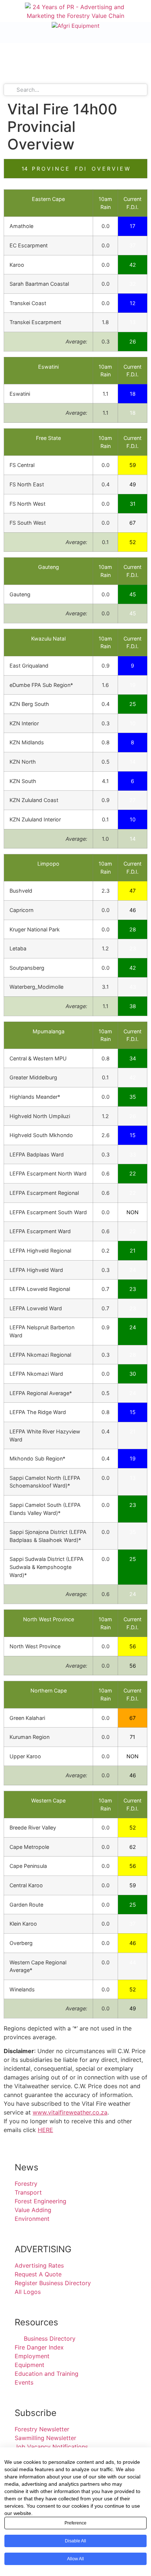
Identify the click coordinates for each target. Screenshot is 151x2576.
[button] (6, 12)
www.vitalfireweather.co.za (70, 2112)
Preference (75, 2523)
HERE (45, 2130)
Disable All (75, 2541)
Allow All (75, 2559)
